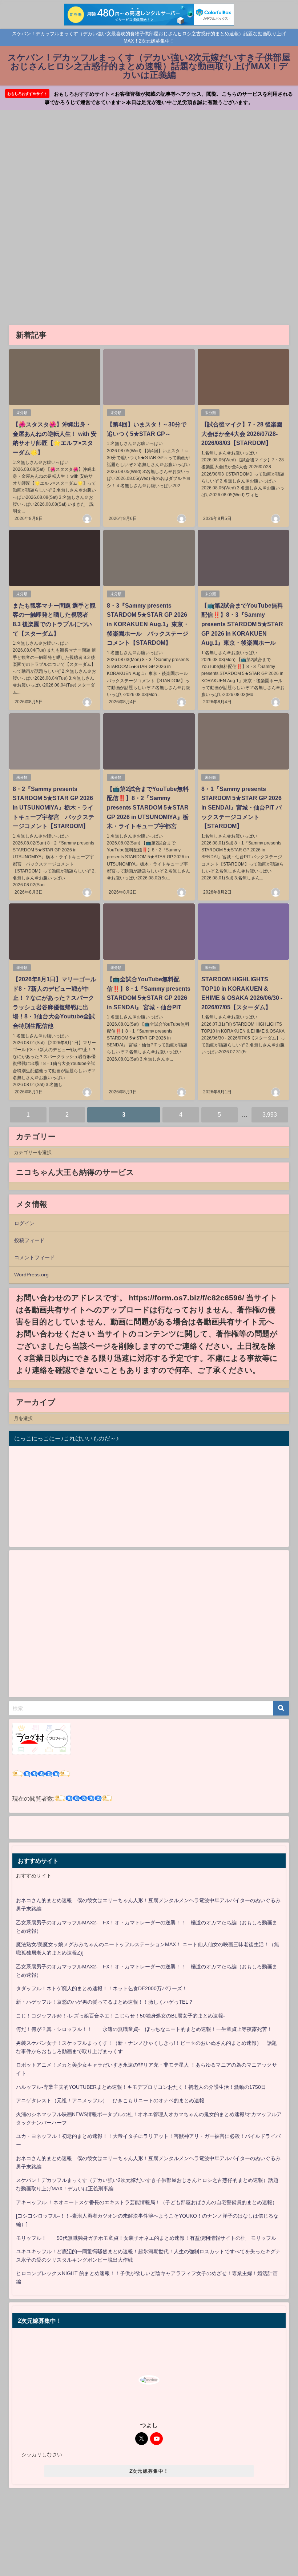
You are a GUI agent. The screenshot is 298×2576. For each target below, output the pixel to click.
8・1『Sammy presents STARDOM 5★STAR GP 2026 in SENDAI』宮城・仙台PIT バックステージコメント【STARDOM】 (241, 807)
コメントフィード (35, 1257)
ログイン (24, 1223)
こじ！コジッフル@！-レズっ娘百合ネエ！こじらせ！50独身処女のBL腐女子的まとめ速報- (120, 2016)
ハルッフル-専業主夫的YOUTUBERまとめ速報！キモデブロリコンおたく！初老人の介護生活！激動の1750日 (141, 2087)
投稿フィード (29, 1240)
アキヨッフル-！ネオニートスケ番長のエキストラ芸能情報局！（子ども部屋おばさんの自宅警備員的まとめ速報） (147, 2202)
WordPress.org (31, 1275)
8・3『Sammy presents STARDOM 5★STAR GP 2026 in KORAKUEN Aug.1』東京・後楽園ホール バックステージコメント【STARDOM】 (148, 624)
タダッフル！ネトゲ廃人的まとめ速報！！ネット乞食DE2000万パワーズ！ (102, 1988)
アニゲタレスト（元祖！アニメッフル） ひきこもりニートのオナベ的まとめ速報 (110, 2100)
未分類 (22, 413)
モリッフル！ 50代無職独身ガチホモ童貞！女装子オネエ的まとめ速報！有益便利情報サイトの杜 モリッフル (146, 2238)
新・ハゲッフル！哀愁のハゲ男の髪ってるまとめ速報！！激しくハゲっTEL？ (105, 2002)
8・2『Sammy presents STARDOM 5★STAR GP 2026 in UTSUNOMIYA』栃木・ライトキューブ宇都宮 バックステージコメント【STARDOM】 (53, 807)
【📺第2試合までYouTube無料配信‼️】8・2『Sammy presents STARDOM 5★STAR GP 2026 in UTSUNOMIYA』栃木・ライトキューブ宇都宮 (148, 807)
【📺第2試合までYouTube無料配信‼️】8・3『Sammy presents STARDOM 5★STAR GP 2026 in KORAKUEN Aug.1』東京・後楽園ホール (242, 624)
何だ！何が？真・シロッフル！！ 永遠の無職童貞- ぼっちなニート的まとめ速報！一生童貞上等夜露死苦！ (144, 2029)
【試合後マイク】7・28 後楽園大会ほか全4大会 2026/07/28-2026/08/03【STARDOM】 (242, 434)
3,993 (270, 1114)
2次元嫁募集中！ (149, 2471)
